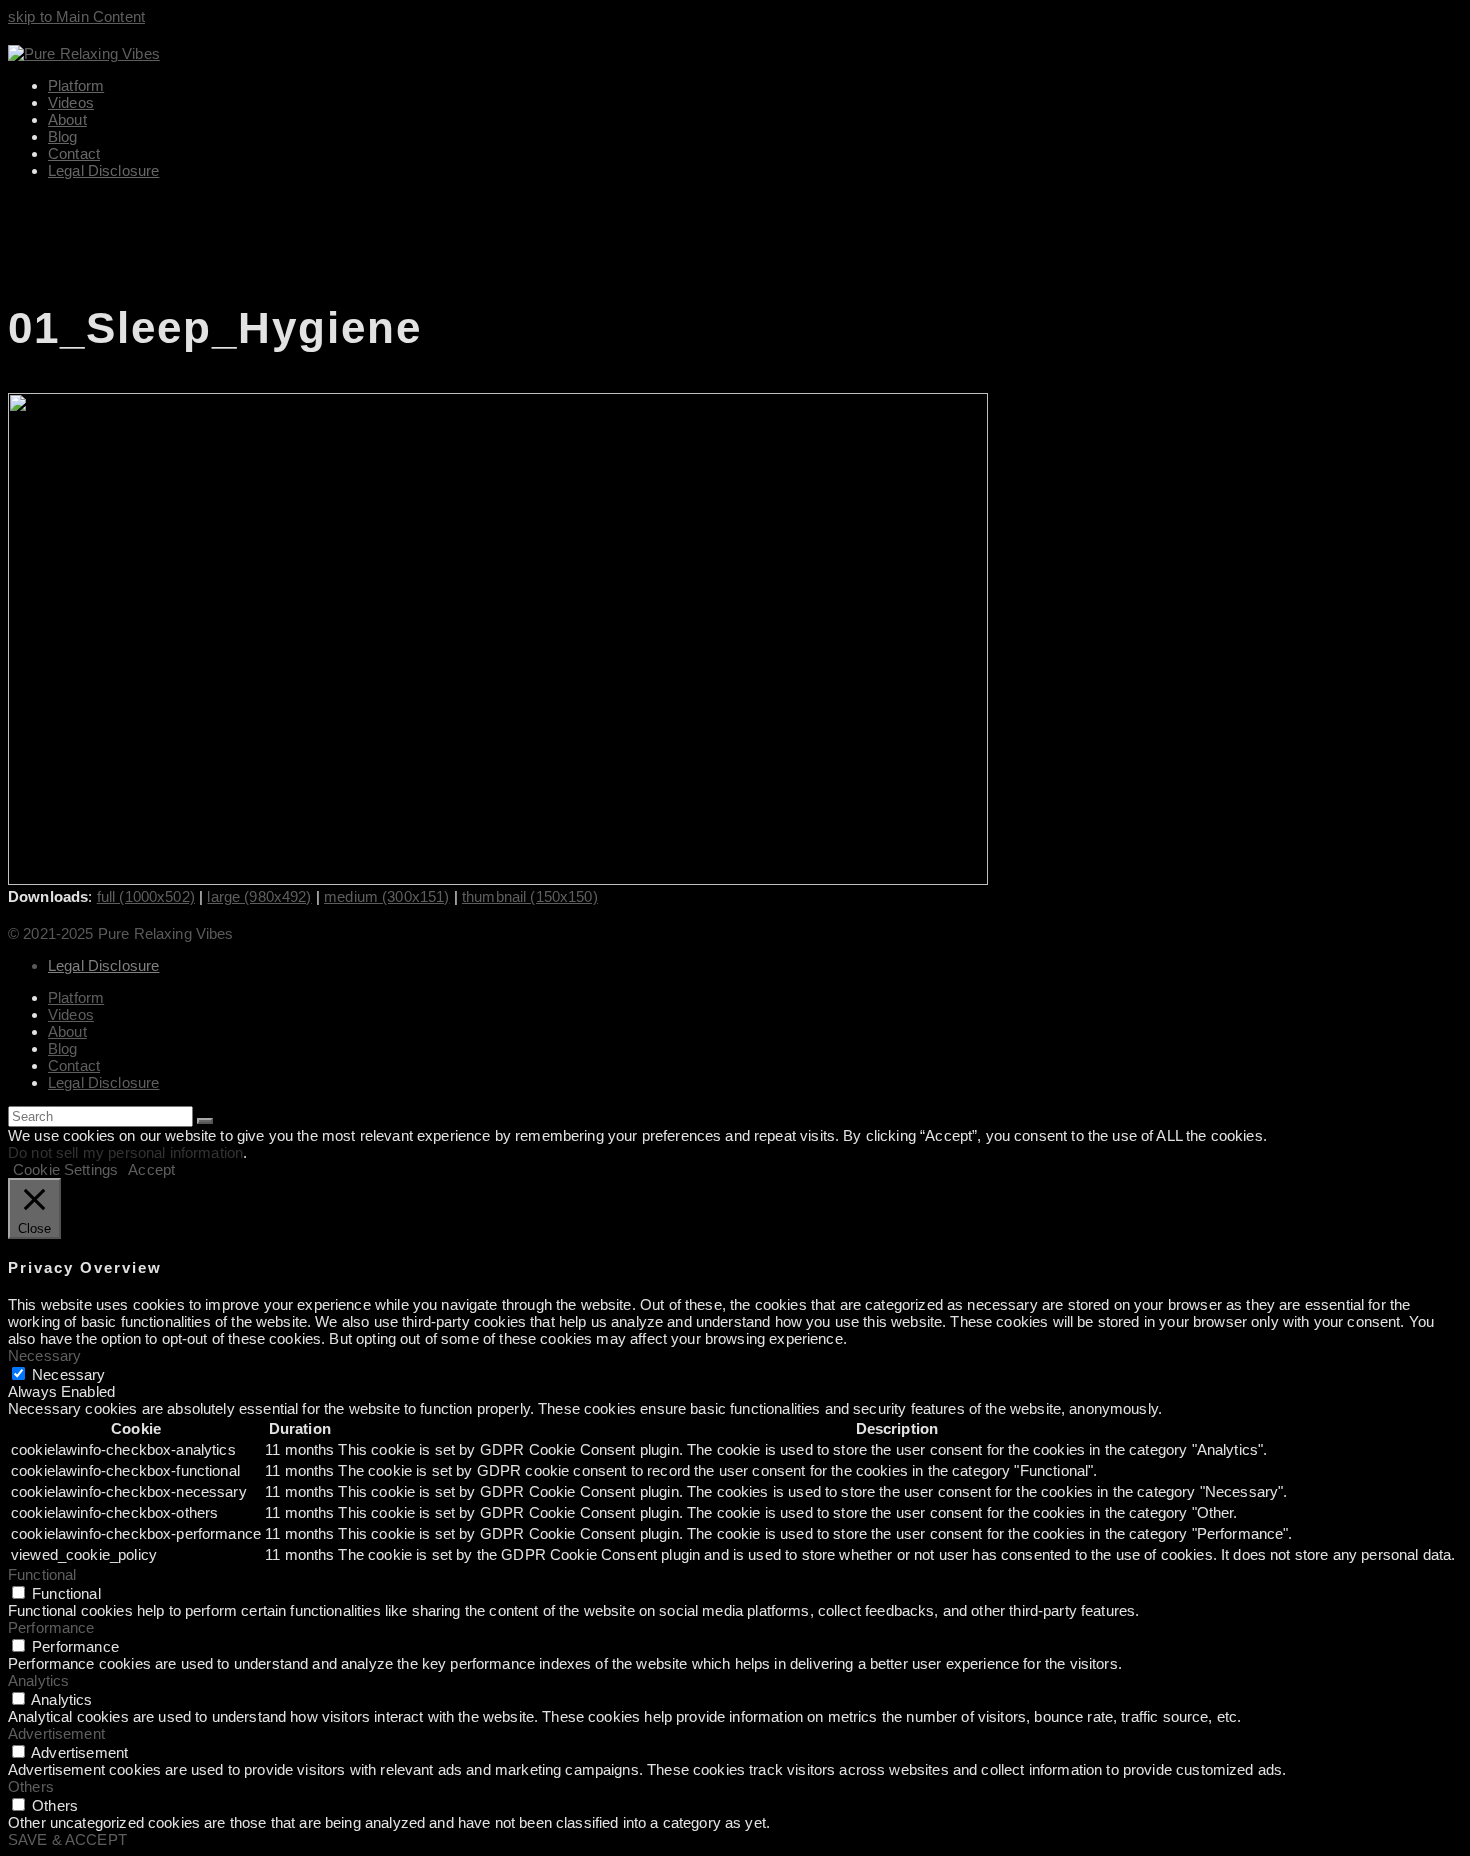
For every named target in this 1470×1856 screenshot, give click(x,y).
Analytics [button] (38, 1680)
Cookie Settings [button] (65, 1169)
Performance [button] (51, 1627)
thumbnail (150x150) (530, 896)
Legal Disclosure (103, 965)
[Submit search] (205, 1121)
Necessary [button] (44, 1355)
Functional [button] (42, 1574)
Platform (76, 997)
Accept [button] (151, 1169)
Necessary (68, 1374)
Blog (63, 1048)
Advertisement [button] (56, 1733)
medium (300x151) (386, 896)
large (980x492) (259, 896)
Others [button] (31, 1786)
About (67, 1031)
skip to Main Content (76, 16)
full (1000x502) (146, 896)
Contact (74, 1065)
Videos (71, 1014)
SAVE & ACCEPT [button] (67, 1839)
